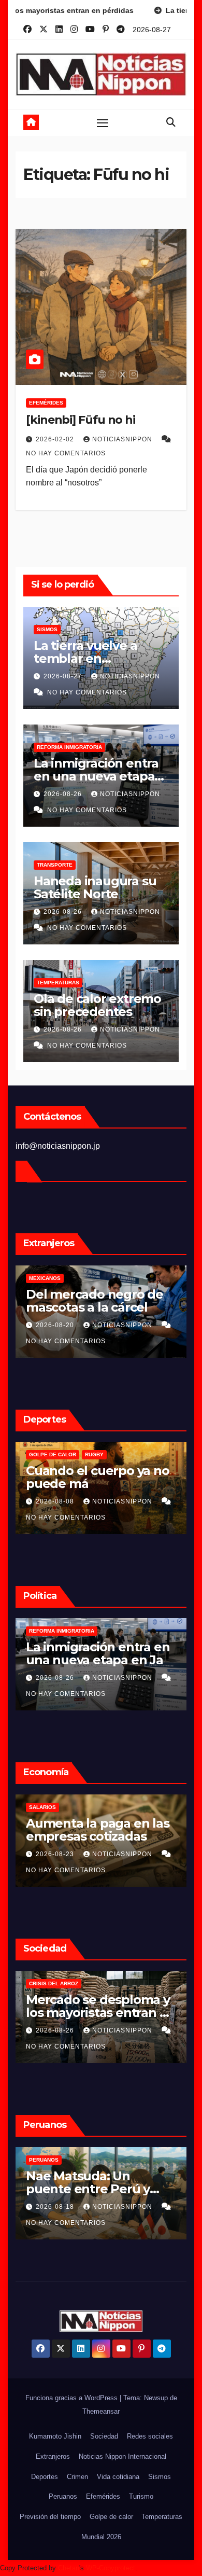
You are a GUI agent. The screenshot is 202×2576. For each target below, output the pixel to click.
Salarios (42, 1807)
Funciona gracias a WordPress (73, 2398)
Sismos (47, 629)
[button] (171, 122)
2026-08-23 (56, 1854)
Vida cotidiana (118, 2477)
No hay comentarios (66, 453)
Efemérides (46, 403)
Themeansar (101, 2411)
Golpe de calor (53, 1454)
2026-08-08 (56, 1501)
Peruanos (44, 2160)
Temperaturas (58, 983)
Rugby (94, 1454)
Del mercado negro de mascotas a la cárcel (95, 1301)
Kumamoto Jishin (55, 2436)
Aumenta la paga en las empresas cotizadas (98, 1830)
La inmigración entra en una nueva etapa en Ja (96, 776)
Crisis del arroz (54, 1983)
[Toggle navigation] (103, 122)
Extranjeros (53, 2456)
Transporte (55, 865)
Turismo (141, 2496)
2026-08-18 (56, 2207)
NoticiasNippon (123, 439)
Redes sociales (150, 2436)
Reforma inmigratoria (69, 747)
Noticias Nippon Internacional (122, 2456)
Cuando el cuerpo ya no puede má (98, 1477)
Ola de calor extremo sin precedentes (97, 1005)
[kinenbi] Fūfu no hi (81, 420)
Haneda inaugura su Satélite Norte (95, 887)
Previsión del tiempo (50, 2517)
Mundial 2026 (101, 2537)
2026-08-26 (64, 794)
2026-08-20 (56, 1325)
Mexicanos (45, 1278)
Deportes (45, 2477)
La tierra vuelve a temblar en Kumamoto (85, 658)
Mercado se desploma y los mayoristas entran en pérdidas (100, 2013)
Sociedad (104, 2436)
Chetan (69, 2568)
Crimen (77, 2477)
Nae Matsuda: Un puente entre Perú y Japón (88, 2189)
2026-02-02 (56, 439)
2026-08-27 (64, 676)
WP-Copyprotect (111, 2568)
